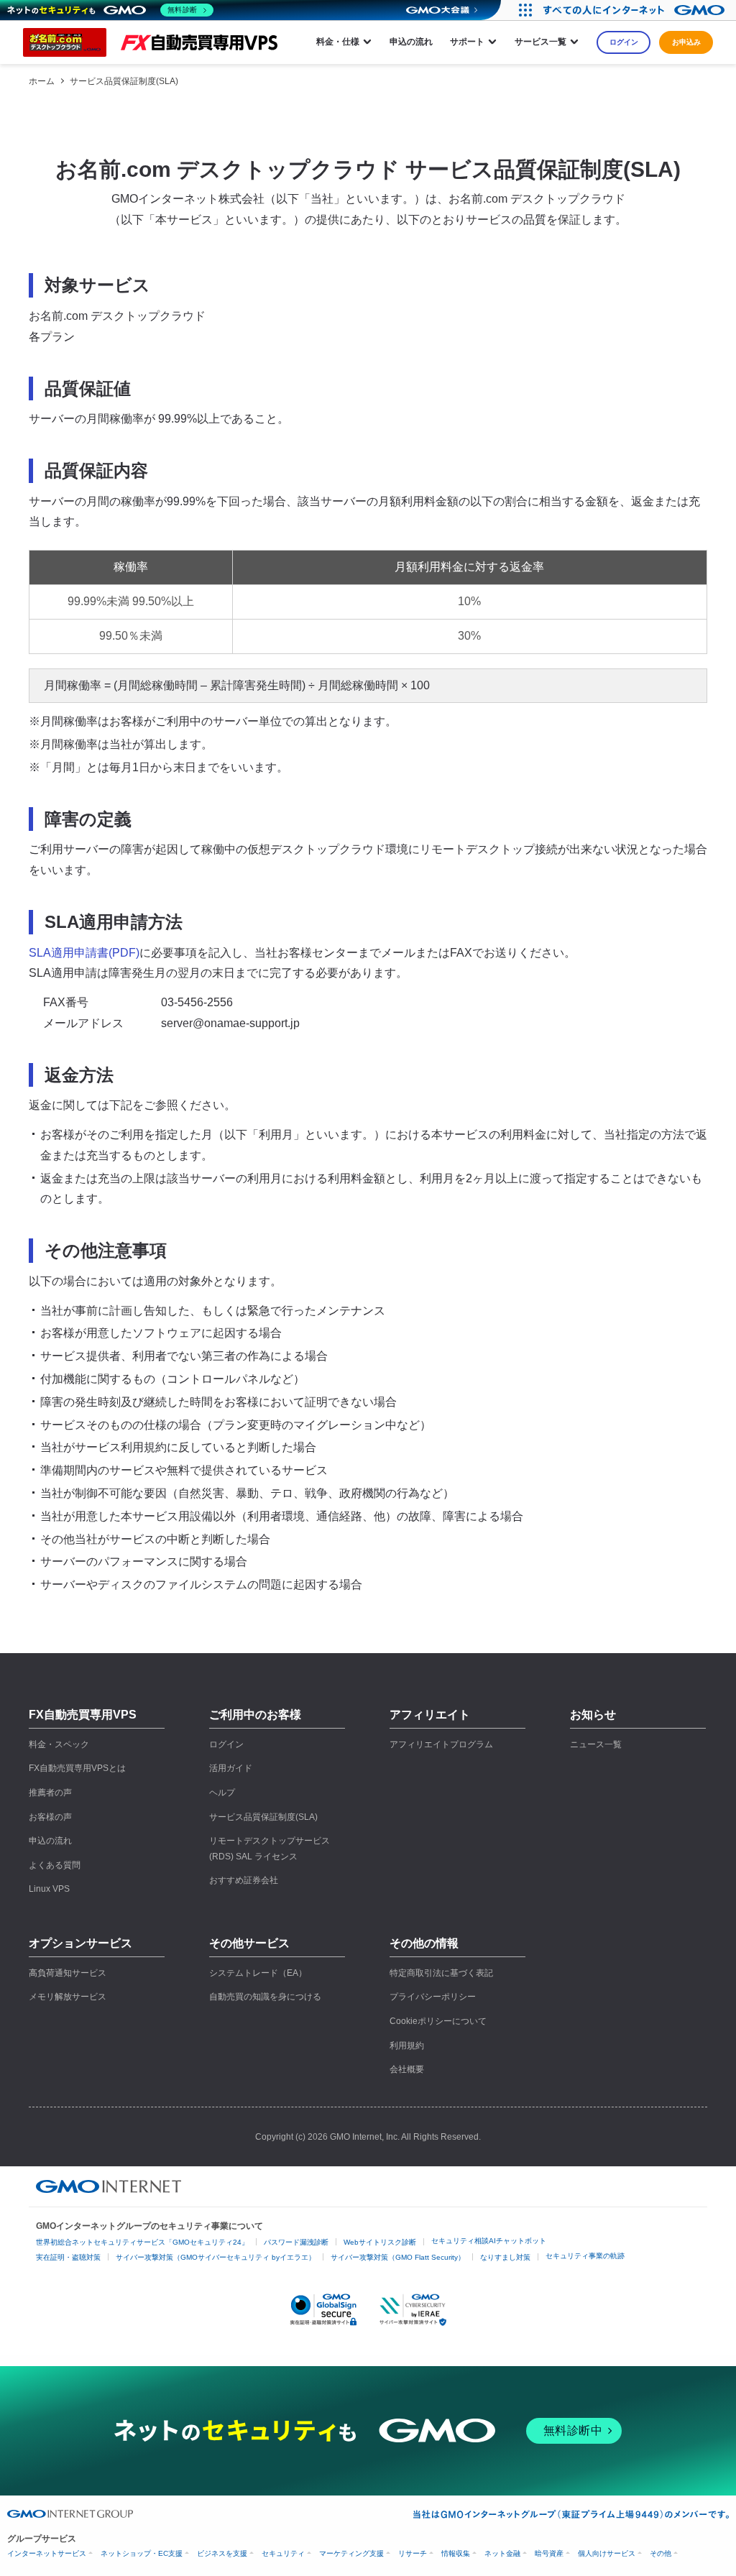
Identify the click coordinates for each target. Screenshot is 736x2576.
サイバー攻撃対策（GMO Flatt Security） (398, 2257)
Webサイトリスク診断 (380, 2242)
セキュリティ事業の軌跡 (585, 2256)
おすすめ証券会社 (244, 1880)
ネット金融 (502, 2553)
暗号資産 (549, 2553)
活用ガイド (231, 1768)
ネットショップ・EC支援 (142, 2553)
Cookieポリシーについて (438, 2021)
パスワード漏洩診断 (296, 2242)
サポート (467, 42)
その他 (661, 2553)
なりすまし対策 (505, 2257)
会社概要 (407, 2069)
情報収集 (456, 2553)
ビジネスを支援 (222, 2553)
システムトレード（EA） (258, 1973)
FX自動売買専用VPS (83, 1715)
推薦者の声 (50, 1793)
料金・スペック (59, 1744)
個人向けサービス (607, 2553)
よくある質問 (55, 1865)
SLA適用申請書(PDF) (84, 953)
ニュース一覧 (596, 1744)
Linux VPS (49, 1889)
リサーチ (413, 2553)
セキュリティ (283, 2553)
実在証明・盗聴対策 (68, 2257)
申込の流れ (411, 42)
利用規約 (407, 2046)
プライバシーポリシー (433, 1997)
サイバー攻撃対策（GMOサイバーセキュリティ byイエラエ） (216, 2257)
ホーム (42, 81)
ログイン (624, 42)
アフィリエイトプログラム (441, 1744)
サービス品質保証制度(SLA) (124, 81)
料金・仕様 (338, 42)
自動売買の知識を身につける (265, 1997)
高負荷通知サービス (68, 1973)
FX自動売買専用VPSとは (77, 1768)
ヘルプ (222, 1793)
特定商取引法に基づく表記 (441, 1973)
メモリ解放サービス (68, 1997)
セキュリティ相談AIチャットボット (489, 2241)
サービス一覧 (540, 42)
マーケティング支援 (351, 2553)
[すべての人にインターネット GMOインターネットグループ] (636, 10)
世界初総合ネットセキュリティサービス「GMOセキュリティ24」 (142, 2242)
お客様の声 (50, 1817)
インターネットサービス (47, 2553)
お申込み (686, 42)
